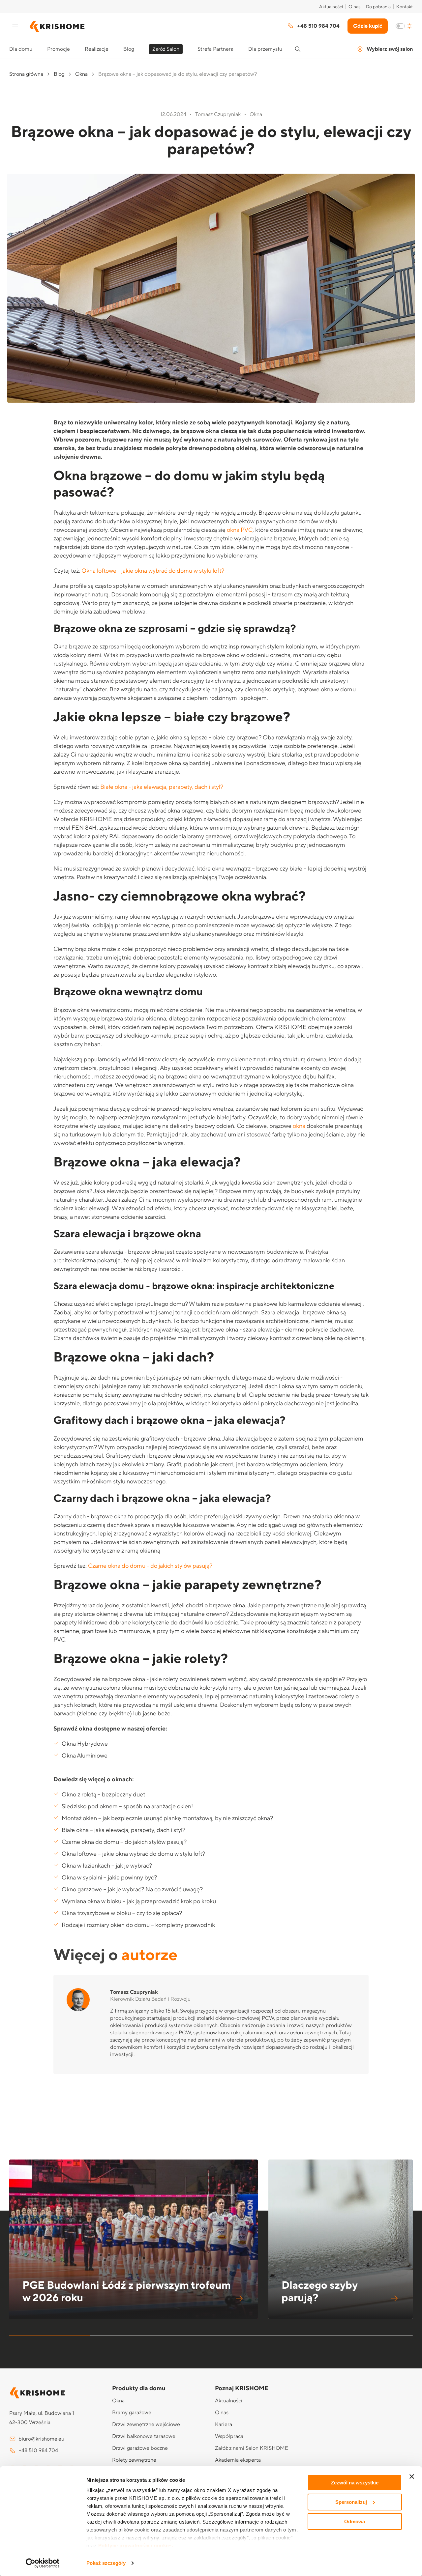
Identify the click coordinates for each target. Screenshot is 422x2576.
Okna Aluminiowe (85, 1756)
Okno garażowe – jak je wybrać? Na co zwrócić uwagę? (132, 1889)
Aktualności (331, 7)
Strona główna (26, 74)
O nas (354, 7)
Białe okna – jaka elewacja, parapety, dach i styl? (123, 1830)
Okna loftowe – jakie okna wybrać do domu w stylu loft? (133, 1854)
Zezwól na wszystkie (355, 2483)
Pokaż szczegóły (106, 2563)
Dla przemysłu (265, 49)
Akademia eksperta (238, 2460)
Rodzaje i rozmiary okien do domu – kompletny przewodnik (138, 1925)
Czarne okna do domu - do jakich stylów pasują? (150, 1566)
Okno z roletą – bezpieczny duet (103, 1795)
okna (299, 1126)
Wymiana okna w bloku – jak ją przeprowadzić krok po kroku (139, 1901)
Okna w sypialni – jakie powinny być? (109, 1878)
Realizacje (97, 49)
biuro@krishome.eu (41, 2439)
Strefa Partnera (215, 49)
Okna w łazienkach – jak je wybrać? (107, 1866)
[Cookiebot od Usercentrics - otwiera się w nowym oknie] (43, 2563)
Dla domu (21, 49)
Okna (81, 74)
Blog (129, 49)
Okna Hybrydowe (85, 1744)
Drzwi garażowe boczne (140, 2448)
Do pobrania (378, 7)
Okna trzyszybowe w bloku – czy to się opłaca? (122, 1913)
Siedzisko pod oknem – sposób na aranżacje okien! (127, 1806)
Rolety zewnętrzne (134, 2460)
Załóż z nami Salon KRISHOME (252, 2448)
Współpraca (229, 2436)
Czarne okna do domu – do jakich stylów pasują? (124, 1842)
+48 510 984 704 (318, 26)
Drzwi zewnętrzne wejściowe (146, 2424)
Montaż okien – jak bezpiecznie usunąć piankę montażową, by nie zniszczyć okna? (167, 1818)
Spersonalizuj (351, 2502)
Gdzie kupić (368, 26)
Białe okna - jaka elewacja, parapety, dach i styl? (162, 787)
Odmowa (355, 2521)
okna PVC (240, 530)
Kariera (224, 2424)
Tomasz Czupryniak (134, 1992)
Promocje (59, 49)
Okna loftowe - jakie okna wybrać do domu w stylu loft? (153, 571)
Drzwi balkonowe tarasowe (144, 2436)
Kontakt (405, 7)
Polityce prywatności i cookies (136, 2546)
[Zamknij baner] (412, 2476)
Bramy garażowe (132, 2413)
